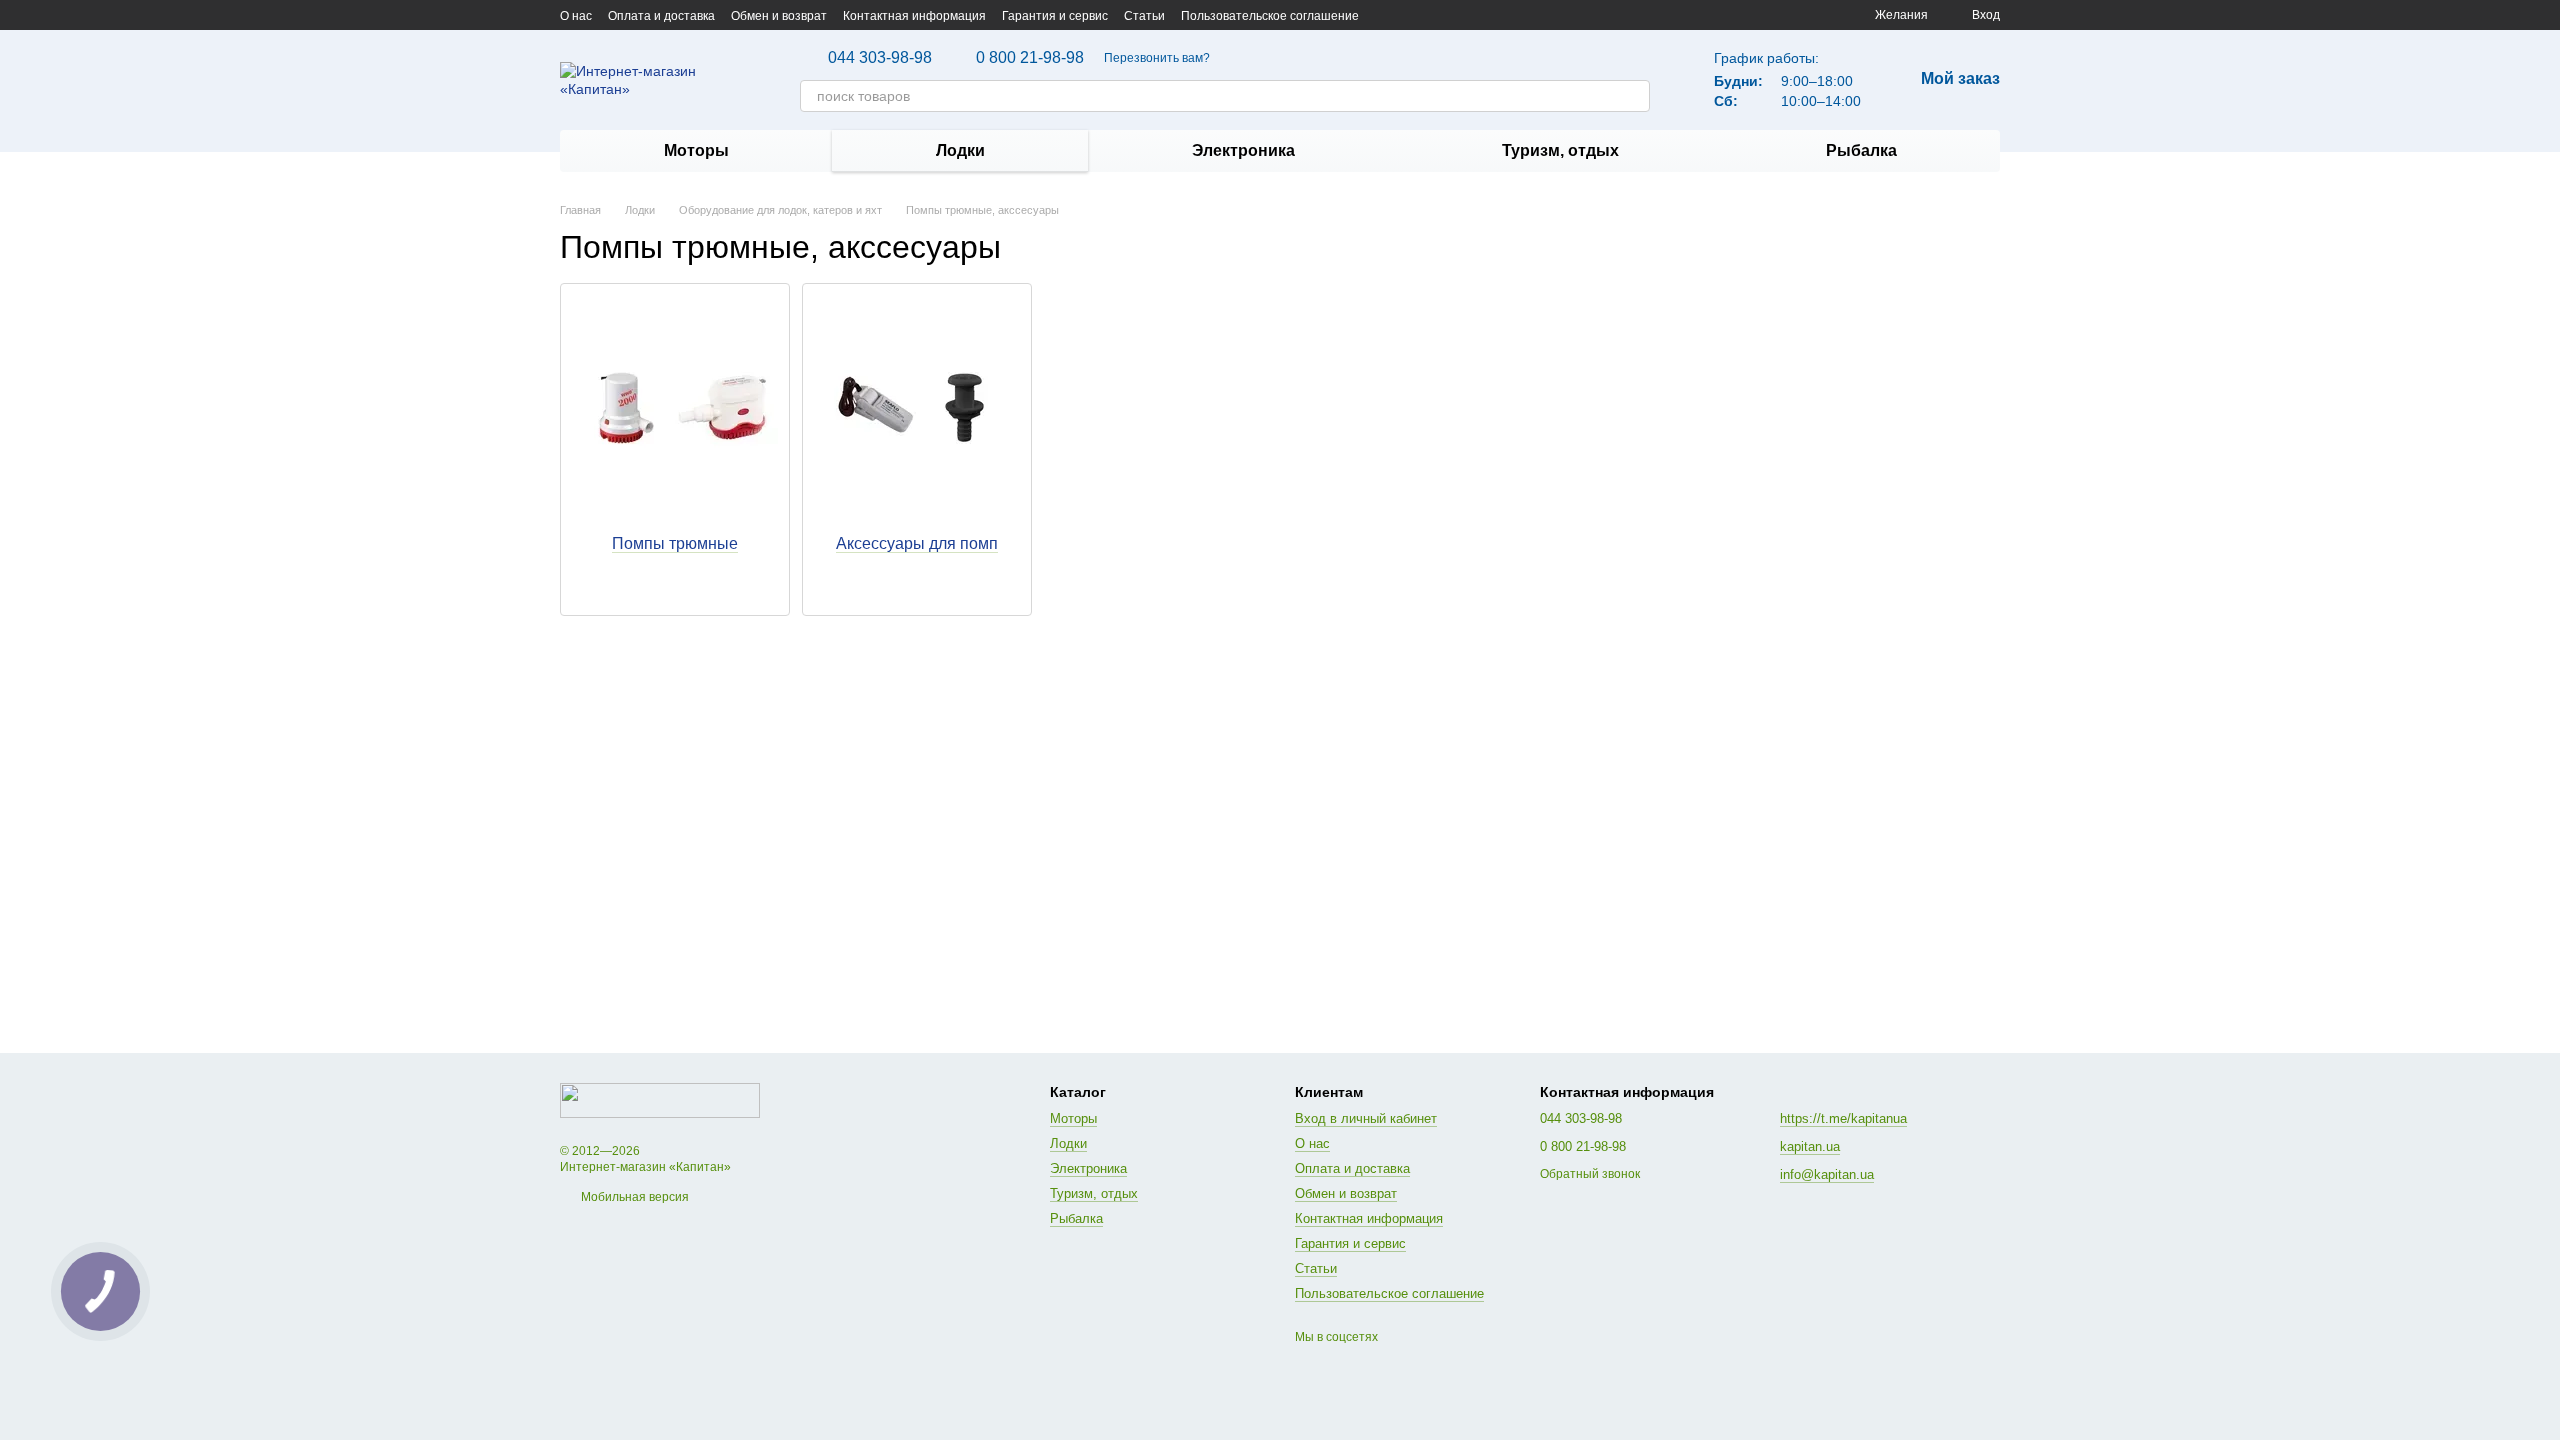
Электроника (1243, 150)
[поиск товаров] (1634, 96)
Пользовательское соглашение (1270, 16)
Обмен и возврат (779, 16)
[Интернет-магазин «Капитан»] (660, 1100)
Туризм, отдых (1560, 150)
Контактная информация (914, 16)
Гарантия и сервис (1055, 16)
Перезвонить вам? (1157, 58)
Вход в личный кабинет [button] (1366, 1118)
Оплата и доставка (661, 16)
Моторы (696, 150)
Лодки (960, 150)
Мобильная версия (633, 1197)
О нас (576, 16)
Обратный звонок (1590, 1174)
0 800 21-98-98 (1030, 58)
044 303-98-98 (880, 58)
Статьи (1144, 16)
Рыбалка (1861, 150)
